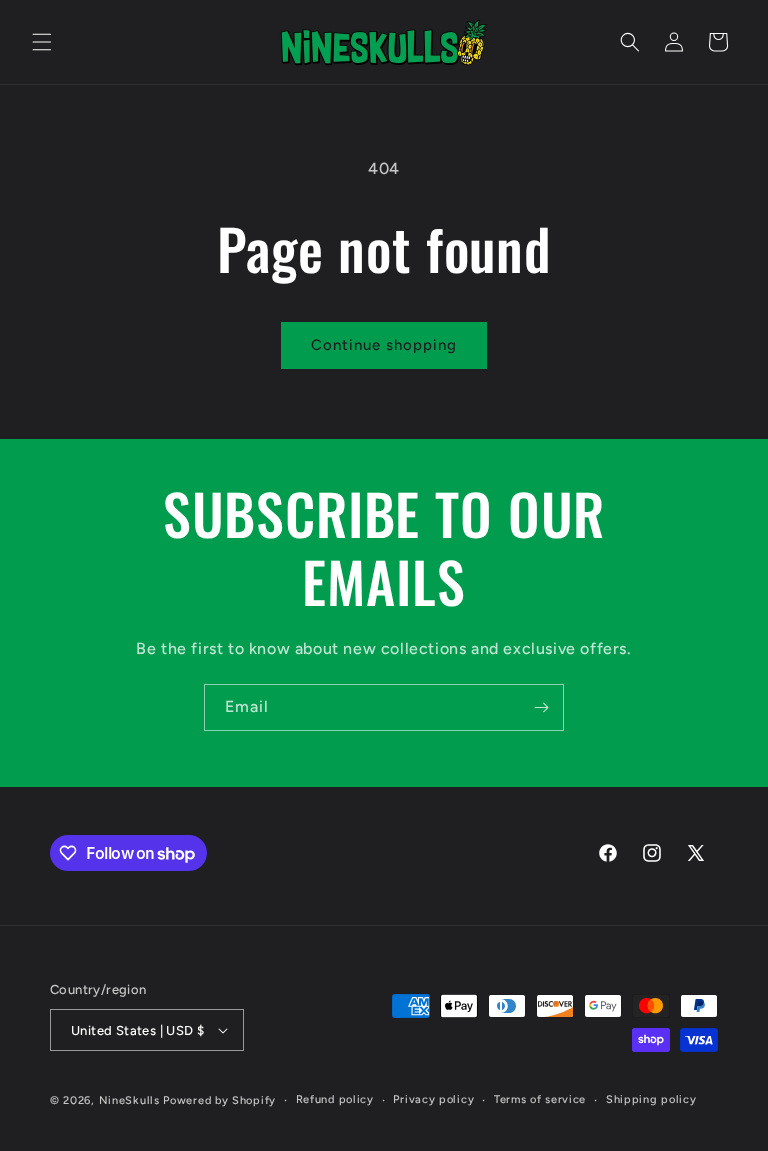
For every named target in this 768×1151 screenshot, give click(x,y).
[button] (42, 42)
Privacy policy (433, 1099)
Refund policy (335, 1099)
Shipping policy (651, 1099)
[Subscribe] (541, 707)
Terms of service (540, 1099)
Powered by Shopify (219, 1100)
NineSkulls (129, 1100)
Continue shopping (384, 345)
